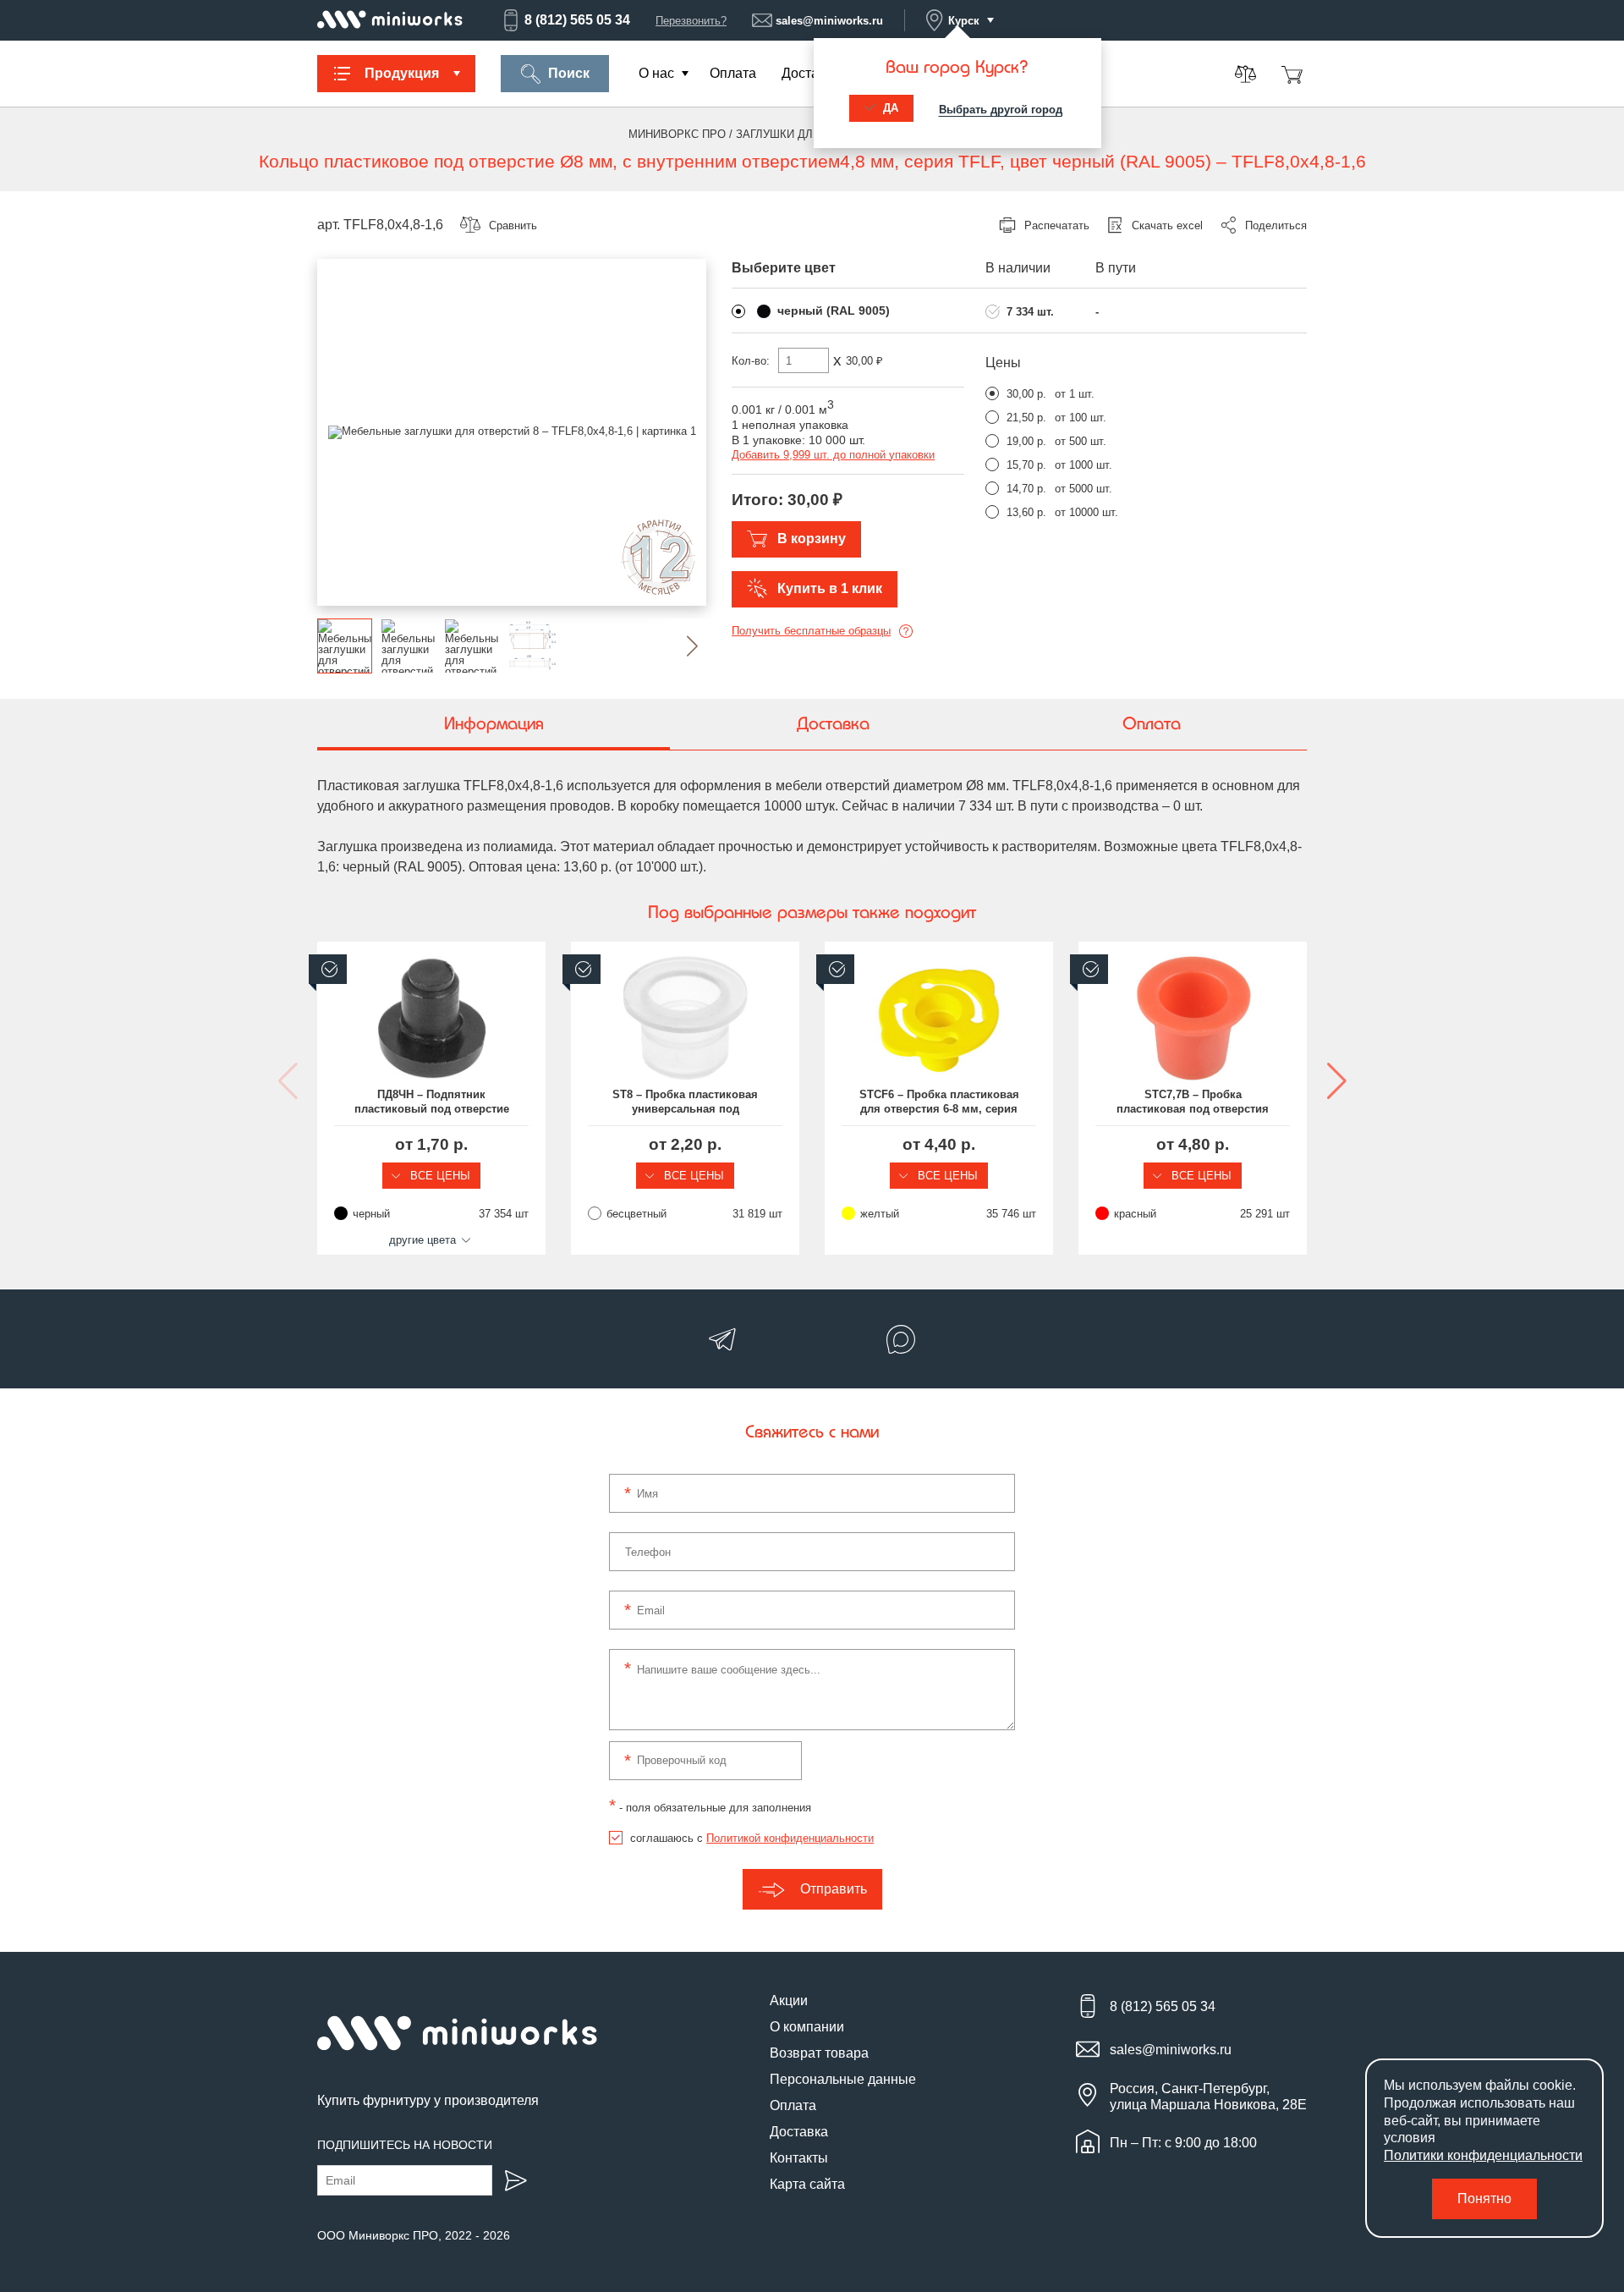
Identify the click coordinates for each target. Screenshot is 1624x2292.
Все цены (439, 1176)
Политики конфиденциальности (1483, 2155)
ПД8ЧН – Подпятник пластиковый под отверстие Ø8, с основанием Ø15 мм (432, 1102)
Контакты (799, 2158)
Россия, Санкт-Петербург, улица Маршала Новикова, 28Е (1208, 2097)
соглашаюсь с (752, 1838)
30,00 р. (1026, 394)
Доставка (811, 73)
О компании (807, 2027)
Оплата (733, 73)
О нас (656, 73)
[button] (679, 646)
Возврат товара (819, 2053)
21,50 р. (1026, 418)
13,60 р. (1026, 512)
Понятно (1484, 2199)
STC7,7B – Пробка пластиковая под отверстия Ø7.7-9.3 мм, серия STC (1193, 1102)
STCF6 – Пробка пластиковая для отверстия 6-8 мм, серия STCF (939, 1102)
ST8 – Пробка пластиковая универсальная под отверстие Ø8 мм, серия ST (686, 1102)
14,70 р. (1026, 489)
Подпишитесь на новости (405, 2145)
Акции (789, 2001)
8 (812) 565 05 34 (577, 20)
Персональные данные (843, 2079)
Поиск (569, 73)
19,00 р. (1026, 441)
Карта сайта (807, 2184)
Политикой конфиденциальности (790, 1838)
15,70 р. (1026, 465)
